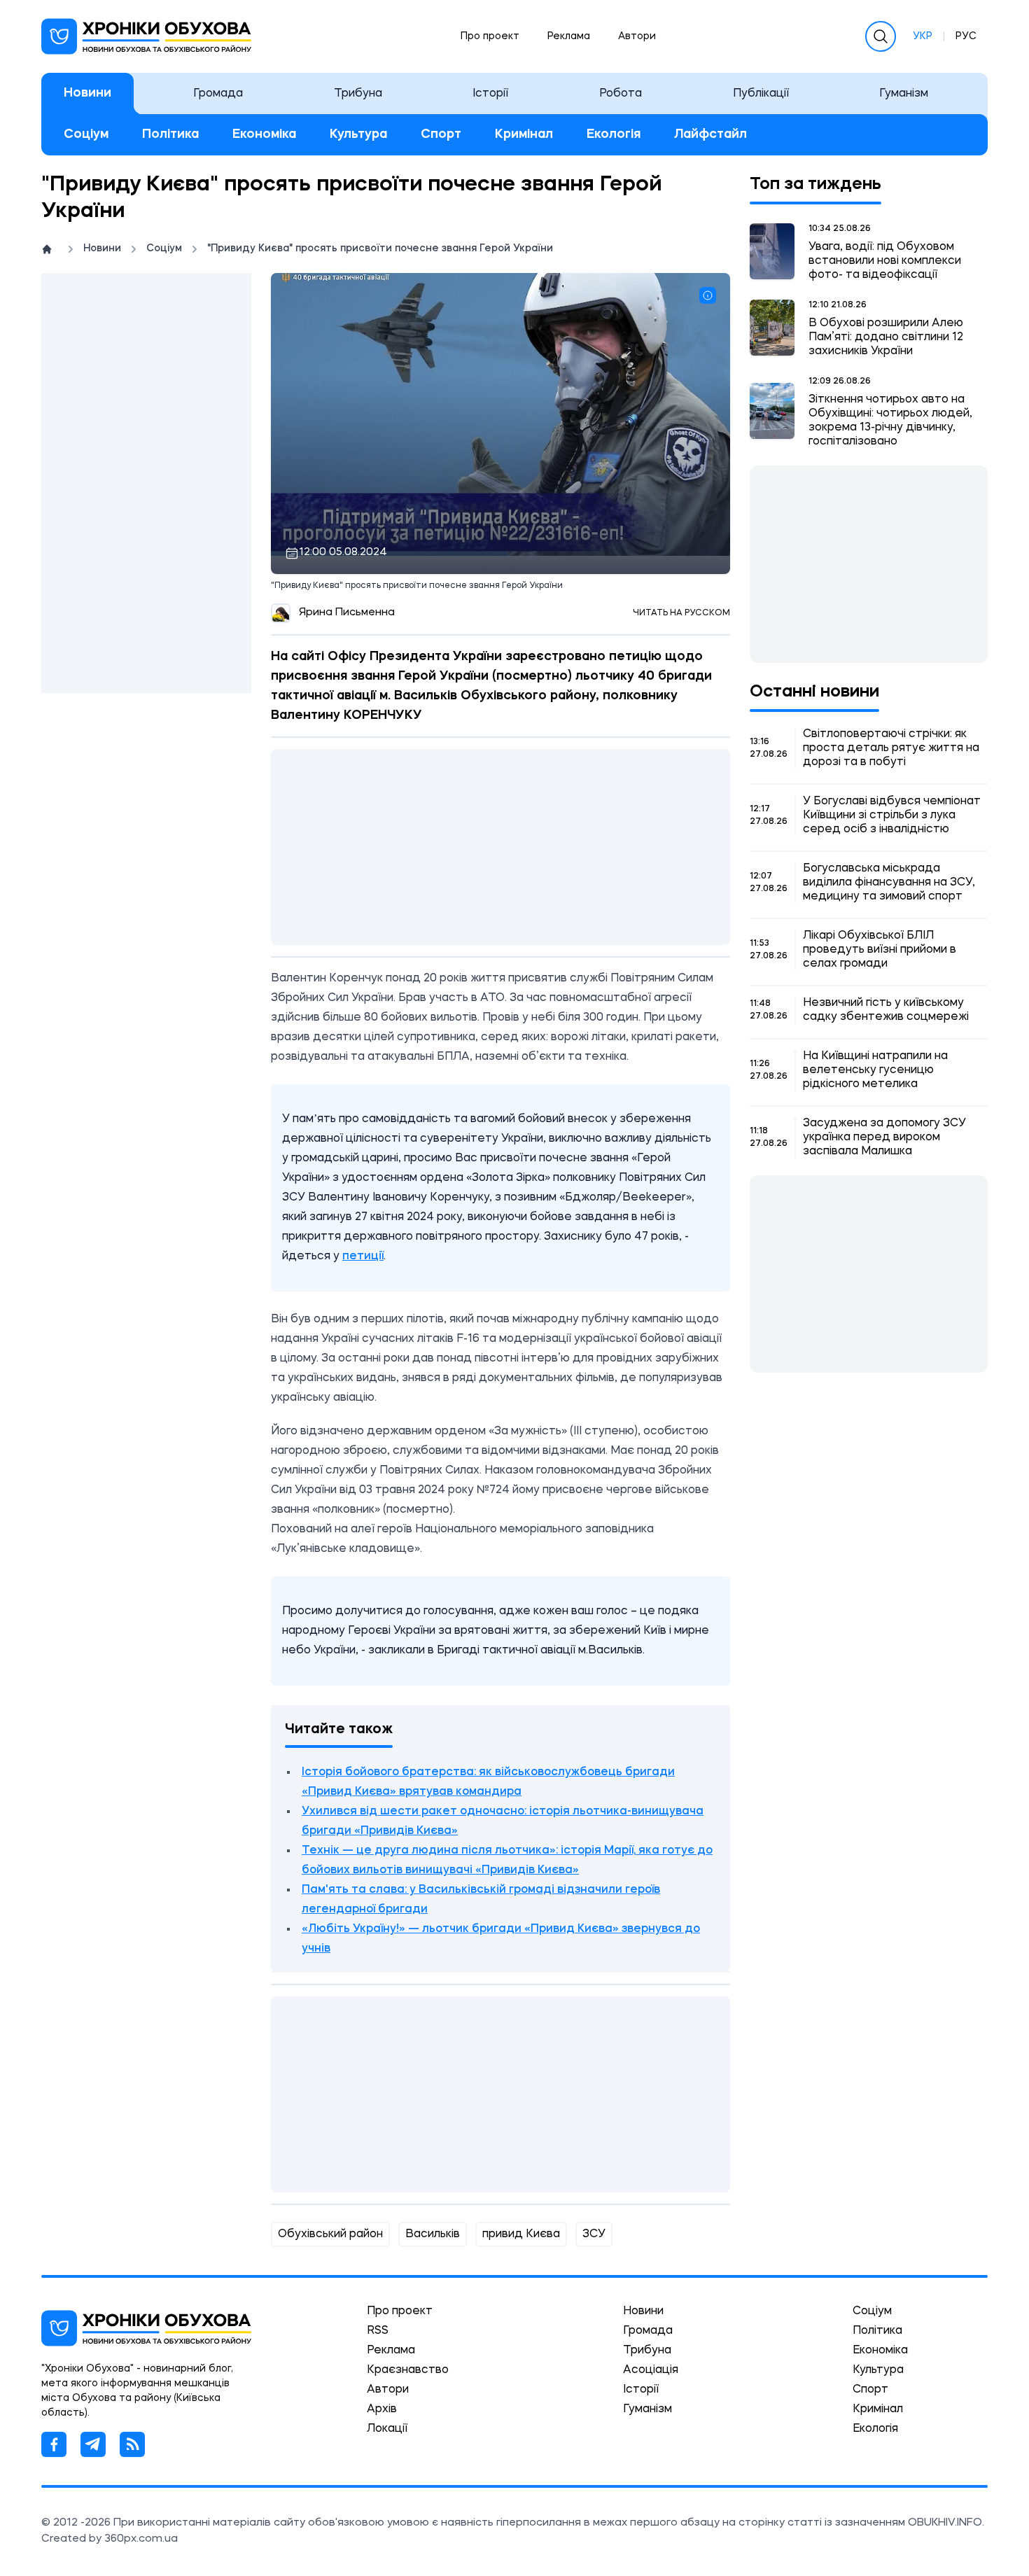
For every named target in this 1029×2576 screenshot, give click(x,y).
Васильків (433, 2234)
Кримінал (524, 134)
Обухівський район (330, 2234)
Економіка (264, 134)
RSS (378, 2331)
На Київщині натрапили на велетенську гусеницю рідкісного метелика (875, 1070)
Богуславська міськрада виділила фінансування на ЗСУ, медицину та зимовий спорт (889, 883)
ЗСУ (594, 2234)
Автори (637, 36)
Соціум (86, 134)
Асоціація (651, 2370)
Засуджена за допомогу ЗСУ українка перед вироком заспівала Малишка (884, 1137)
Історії (490, 94)
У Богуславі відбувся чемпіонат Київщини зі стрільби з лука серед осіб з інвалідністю (892, 815)
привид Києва (521, 2234)
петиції (363, 1256)
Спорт (441, 134)
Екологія (614, 134)
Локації (387, 2429)
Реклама (569, 36)
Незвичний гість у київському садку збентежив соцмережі (886, 1010)
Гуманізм (904, 94)
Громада (218, 94)
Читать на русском (681, 613)
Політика (170, 134)
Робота (621, 94)
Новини (87, 93)
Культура (358, 134)
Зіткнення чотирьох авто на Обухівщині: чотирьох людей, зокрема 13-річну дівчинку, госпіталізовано (890, 421)
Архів (382, 2409)
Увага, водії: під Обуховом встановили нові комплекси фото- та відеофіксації (885, 261)
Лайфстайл (710, 134)
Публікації (761, 94)
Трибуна (358, 94)
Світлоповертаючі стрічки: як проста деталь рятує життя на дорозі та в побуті (891, 748)
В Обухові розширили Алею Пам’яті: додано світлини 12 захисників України (886, 337)
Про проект (490, 36)
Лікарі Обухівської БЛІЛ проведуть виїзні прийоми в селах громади (880, 950)
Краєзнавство (408, 2370)
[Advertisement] (146, 483)
